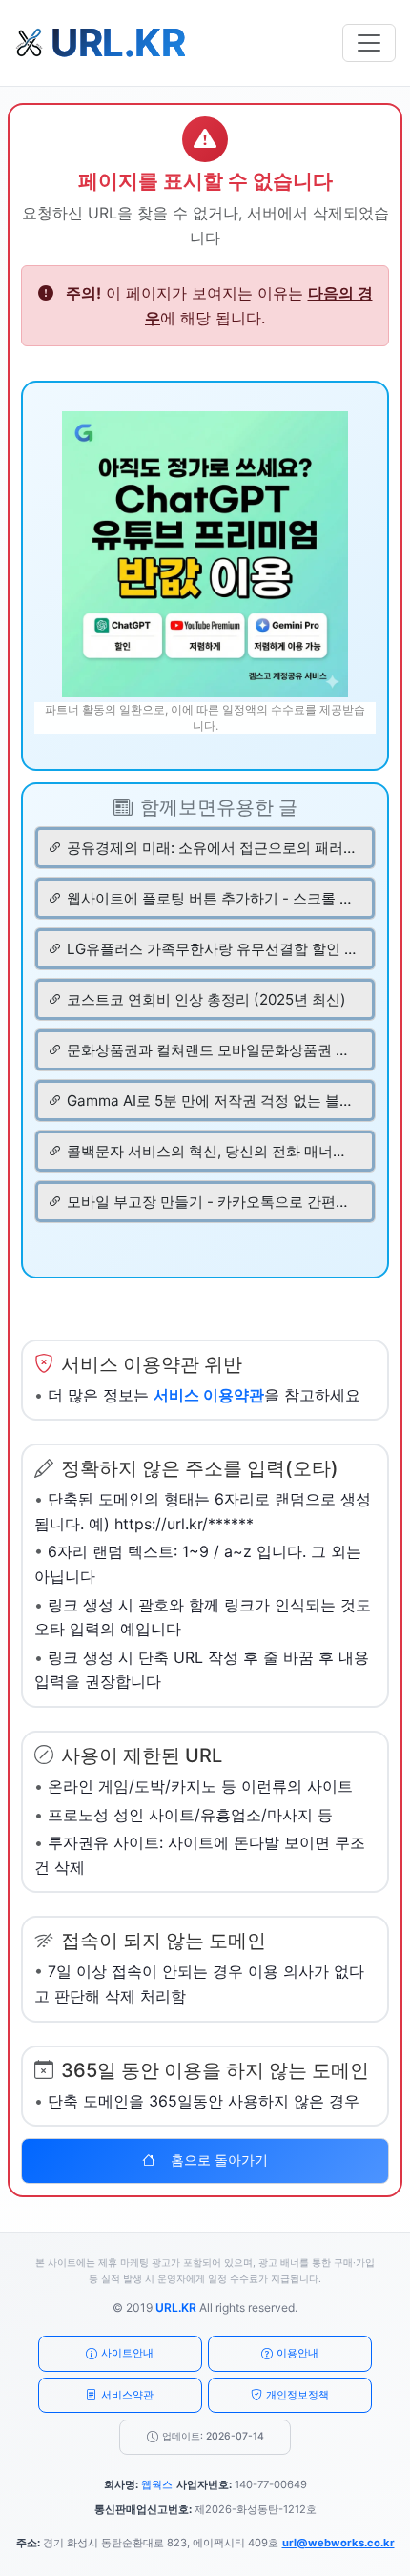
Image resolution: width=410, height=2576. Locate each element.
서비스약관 (127, 2395)
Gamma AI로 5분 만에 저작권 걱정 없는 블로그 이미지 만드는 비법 (212, 1101)
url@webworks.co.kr (338, 2543)
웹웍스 (157, 2484)
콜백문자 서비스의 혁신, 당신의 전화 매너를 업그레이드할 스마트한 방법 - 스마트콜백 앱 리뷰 (212, 1151)
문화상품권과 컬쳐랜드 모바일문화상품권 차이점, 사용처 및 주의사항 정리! (212, 1050)
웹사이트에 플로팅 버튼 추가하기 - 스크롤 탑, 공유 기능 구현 (212, 898)
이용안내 (297, 2353)
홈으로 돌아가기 (219, 2160)
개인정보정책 (297, 2395)
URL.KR (176, 2307)
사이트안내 (127, 2353)
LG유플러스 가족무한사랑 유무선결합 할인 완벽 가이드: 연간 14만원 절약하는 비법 (212, 949)
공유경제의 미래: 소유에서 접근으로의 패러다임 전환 (212, 848)
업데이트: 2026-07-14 (213, 2436)
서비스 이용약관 (209, 1395)
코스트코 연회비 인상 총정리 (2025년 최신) (206, 999)
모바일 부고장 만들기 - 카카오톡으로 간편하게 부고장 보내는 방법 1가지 (212, 1202)
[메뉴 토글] (369, 43)
